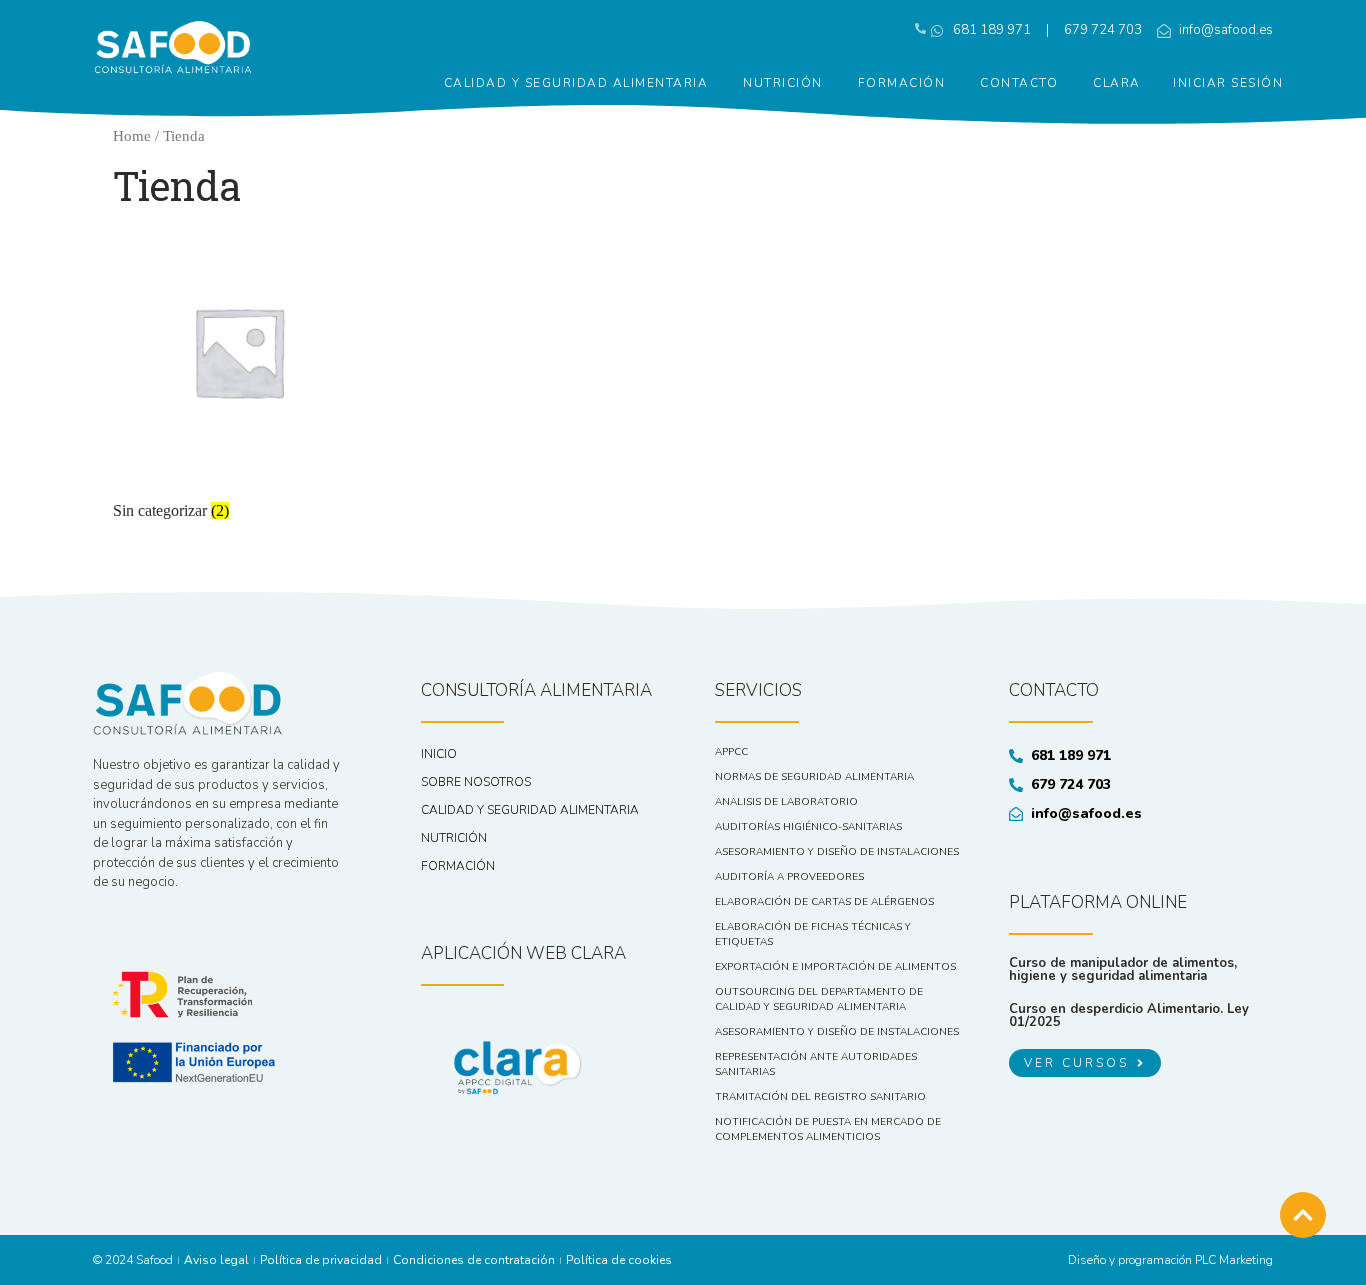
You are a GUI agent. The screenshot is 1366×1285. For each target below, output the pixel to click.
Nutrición (783, 83)
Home (132, 136)
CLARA (1117, 83)
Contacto (1019, 83)
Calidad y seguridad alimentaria (576, 83)
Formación (902, 83)
